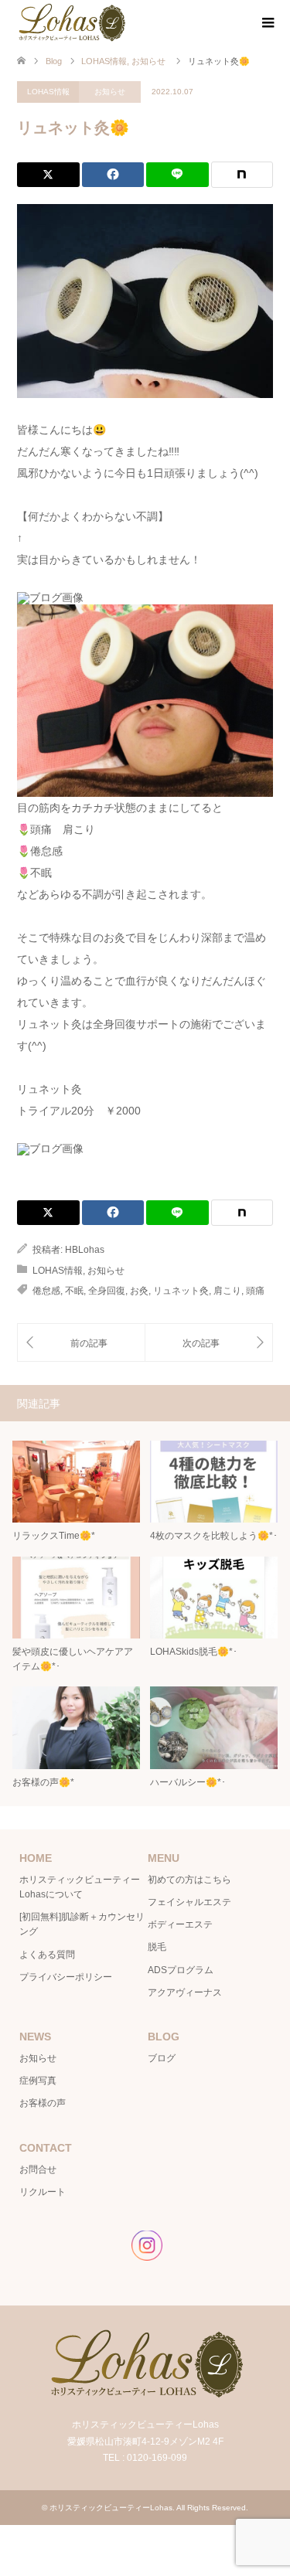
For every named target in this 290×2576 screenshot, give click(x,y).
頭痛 (255, 1291)
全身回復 (107, 1291)
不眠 (74, 1291)
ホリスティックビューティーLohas (111, 2508)
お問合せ (38, 2169)
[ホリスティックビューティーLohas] (71, 22)
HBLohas (85, 1250)
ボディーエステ (180, 1924)
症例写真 (38, 2081)
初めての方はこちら (189, 1880)
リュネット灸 (181, 1291)
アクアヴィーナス (185, 1992)
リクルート (43, 2192)
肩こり (227, 1291)
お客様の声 (43, 2103)
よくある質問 (47, 1955)
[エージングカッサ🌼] (209, 1343)
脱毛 (157, 1947)
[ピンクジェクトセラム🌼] (81, 1343)
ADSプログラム (181, 1970)
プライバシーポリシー (66, 1977)
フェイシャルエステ (189, 1902)
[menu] (267, 23)
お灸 (139, 1291)
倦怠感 (46, 1291)
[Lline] (177, 175)
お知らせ (110, 92)
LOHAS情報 (48, 92)
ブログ (162, 2058)
